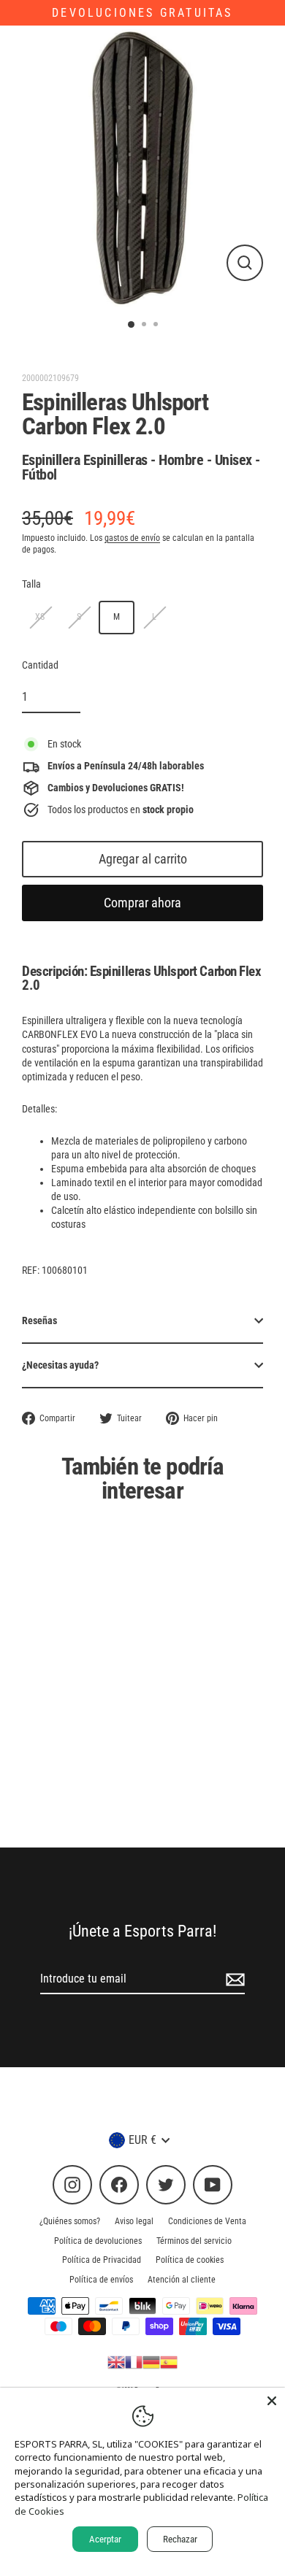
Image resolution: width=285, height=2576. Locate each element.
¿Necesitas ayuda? (60, 1365)
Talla (31, 584)
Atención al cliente (182, 2280)
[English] (116, 2361)
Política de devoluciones (98, 2241)
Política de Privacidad (102, 2260)
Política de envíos (101, 2280)
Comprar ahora (142, 903)
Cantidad (40, 665)
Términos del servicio (194, 2241)
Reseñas (39, 1320)
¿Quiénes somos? (70, 2221)
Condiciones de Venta (207, 2221)
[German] (151, 2361)
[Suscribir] (233, 1980)
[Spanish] (169, 2361)
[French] (134, 2361)
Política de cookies (190, 2260)
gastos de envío (132, 538)
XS (40, 617)
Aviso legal (134, 2221)
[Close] (272, 2401)
